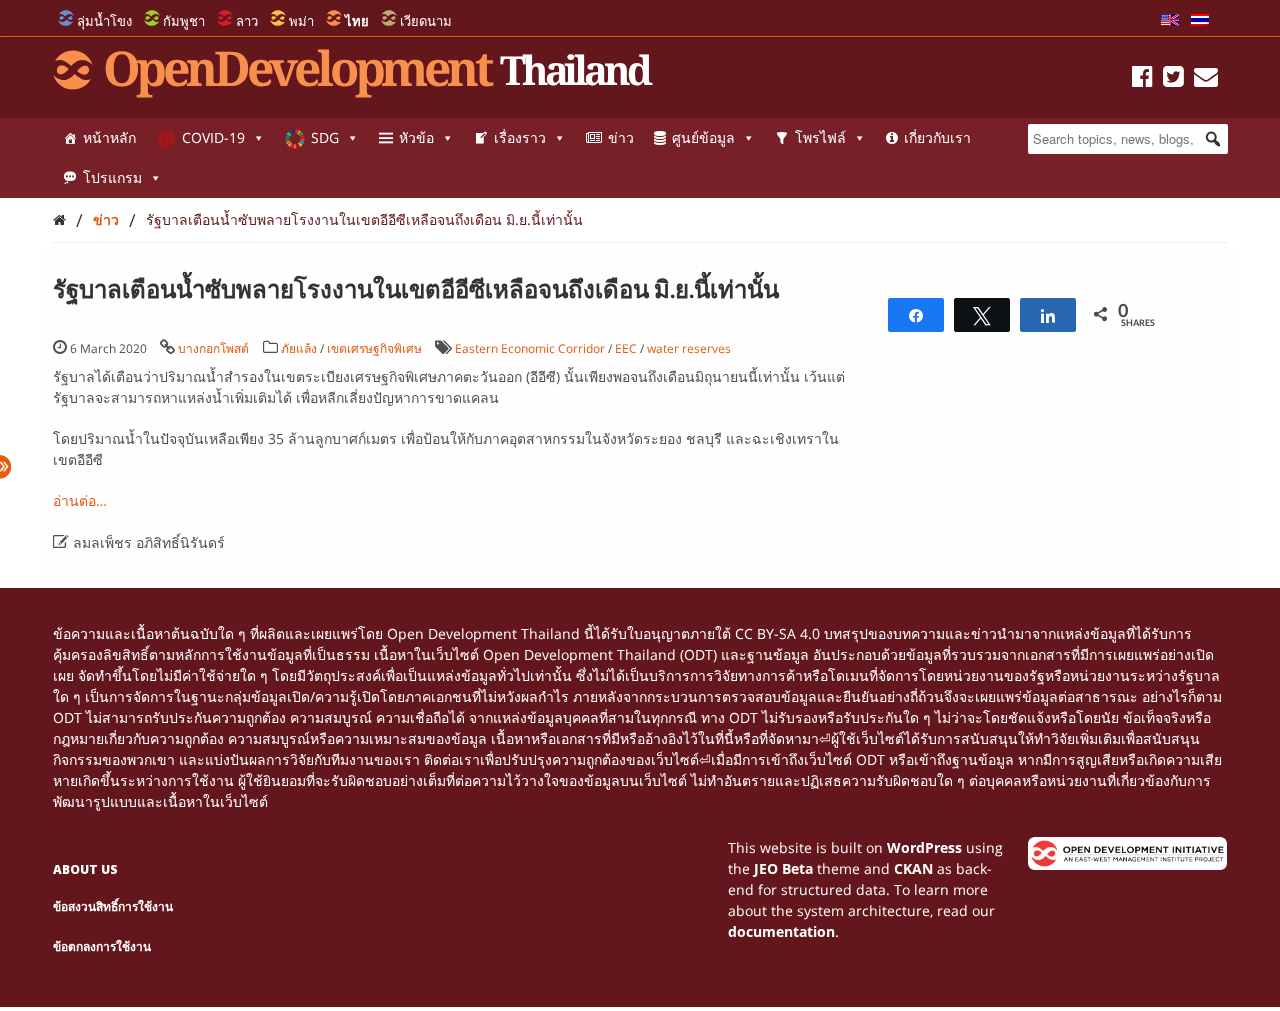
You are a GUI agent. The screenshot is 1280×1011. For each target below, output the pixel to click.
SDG (325, 137)
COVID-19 (213, 137)
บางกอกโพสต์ (213, 348)
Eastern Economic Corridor (530, 348)
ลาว (247, 21)
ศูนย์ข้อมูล (703, 137)
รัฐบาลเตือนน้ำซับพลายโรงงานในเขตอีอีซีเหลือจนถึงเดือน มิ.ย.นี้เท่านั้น (364, 219)
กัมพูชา (184, 21)
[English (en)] (1170, 21)
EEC (626, 348)
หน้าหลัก (109, 137)
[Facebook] (1142, 79)
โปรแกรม (112, 177)
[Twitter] (1173, 79)
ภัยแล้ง (299, 348)
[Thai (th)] (1200, 21)
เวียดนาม (426, 21)
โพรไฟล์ (820, 137)
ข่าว (621, 137)
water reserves (689, 348)
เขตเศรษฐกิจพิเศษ (374, 348)
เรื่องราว (520, 137)
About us (85, 869)
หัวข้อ (416, 137)
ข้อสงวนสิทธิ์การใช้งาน (113, 906)
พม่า (301, 21)
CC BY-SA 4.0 (777, 633)
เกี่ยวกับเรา (937, 137)
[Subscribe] (1206, 79)
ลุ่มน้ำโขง (104, 21)
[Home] (59, 219)
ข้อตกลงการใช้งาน (102, 946)
